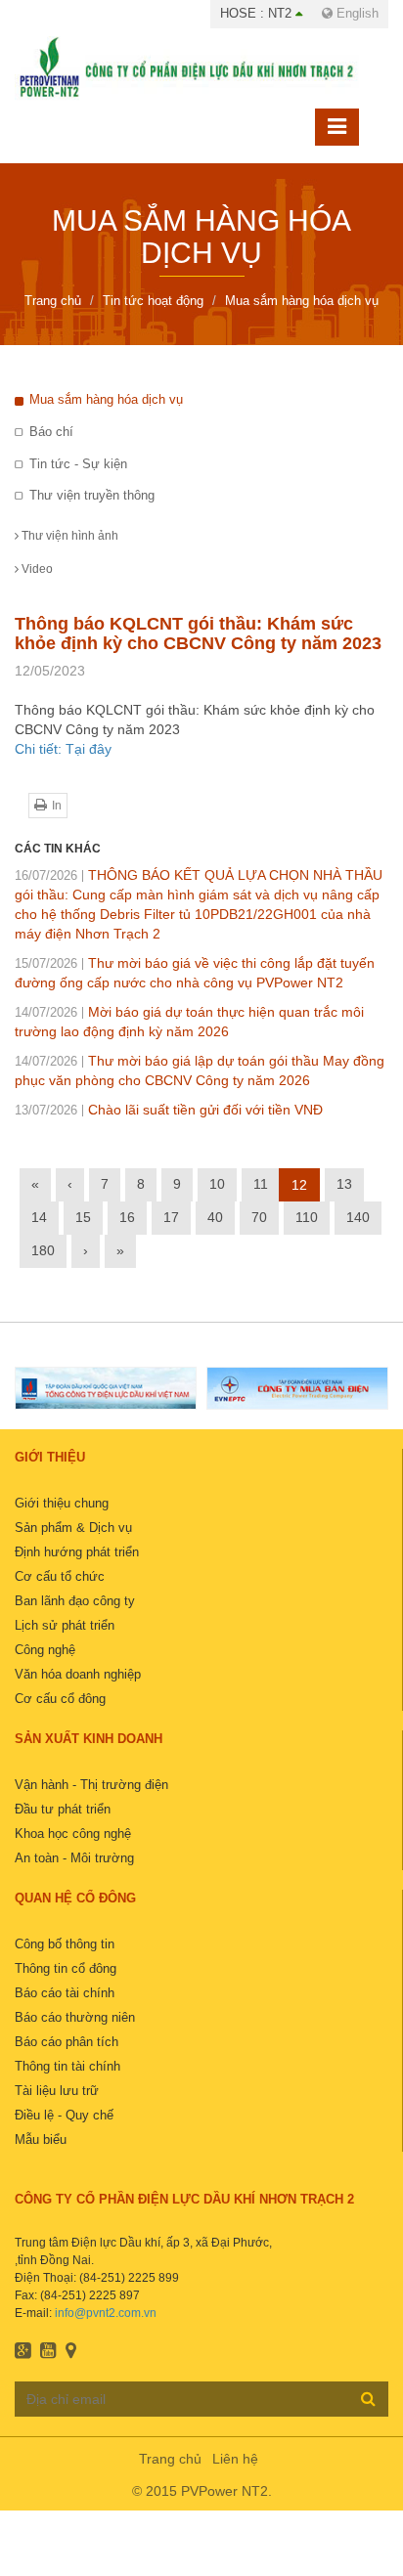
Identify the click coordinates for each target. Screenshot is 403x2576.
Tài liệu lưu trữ (57, 2091)
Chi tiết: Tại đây (63, 749)
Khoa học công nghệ (73, 1834)
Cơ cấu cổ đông (60, 1699)
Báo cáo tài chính (65, 1993)
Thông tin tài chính (67, 2066)
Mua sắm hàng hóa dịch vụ (106, 399)
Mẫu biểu (41, 2139)
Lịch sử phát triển (65, 1625)
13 (344, 1184)
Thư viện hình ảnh (68, 536)
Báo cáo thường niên (75, 2017)
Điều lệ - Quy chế (64, 2115)
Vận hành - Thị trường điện (91, 1785)
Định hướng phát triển (77, 1552)
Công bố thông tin (65, 1944)
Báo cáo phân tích (67, 2042)
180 (43, 1250)
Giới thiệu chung (62, 1503)
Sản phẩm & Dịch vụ (73, 1528)
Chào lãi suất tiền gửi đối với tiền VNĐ (169, 1110)
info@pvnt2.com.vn (106, 2313)
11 (261, 1184)
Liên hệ (235, 2459)
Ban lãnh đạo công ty (75, 1601)
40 (215, 1217)
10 (217, 1184)
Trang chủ (170, 2459)
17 (171, 1217)
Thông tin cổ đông (66, 1968)
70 (259, 1217)
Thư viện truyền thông (92, 495)
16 (127, 1217)
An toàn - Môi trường (74, 1858)
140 (358, 1217)
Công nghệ (45, 1650)
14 (39, 1217)
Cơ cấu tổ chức (60, 1576)
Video (36, 569)
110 (307, 1217)
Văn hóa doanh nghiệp (78, 1674)
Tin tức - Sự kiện (78, 464)
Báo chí (51, 432)
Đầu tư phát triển (63, 1809)
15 (83, 1217)
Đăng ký (368, 2398)
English (356, 13)
